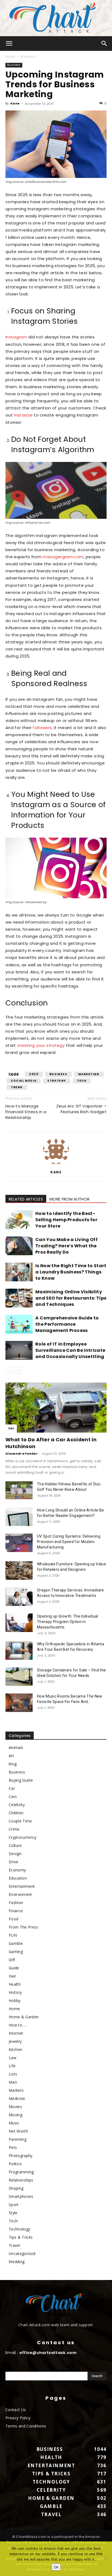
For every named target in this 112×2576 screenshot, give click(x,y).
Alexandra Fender (22, 1454)
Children (16, 1813)
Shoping (16, 2188)
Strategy (57, 1081)
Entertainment (22, 1886)
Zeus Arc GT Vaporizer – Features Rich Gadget (81, 1109)
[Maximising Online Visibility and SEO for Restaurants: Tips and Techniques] (19, 1298)
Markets (16, 2090)
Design (15, 1854)
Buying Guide (21, 1780)
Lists (13, 2074)
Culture (15, 1845)
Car (11, 1428)
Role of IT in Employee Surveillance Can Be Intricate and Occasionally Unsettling (70, 1350)
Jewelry (15, 2041)
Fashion (16, 1903)
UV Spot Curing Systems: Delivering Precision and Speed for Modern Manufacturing (69, 1542)
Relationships (21, 2180)
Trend (17, 1087)
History (15, 1992)
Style (13, 2213)
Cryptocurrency (23, 1837)
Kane (15, 103)
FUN (13, 1935)
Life (12, 2066)
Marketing (89, 1074)
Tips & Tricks (21, 2237)
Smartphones (21, 2196)
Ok (56, 2567)
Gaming (16, 1952)
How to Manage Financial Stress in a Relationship (26, 1112)
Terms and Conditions (26, 2426)
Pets (13, 2147)
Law (13, 2058)
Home (10, 56)
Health (15, 1984)
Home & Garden (24, 2017)
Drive (14, 1862)
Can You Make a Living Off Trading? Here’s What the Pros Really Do (66, 1246)
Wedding (17, 2262)
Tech (82, 1081)
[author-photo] (56, 1164)
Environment (20, 1894)
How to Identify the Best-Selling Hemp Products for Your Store (66, 1220)
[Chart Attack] (56, 18)
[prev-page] (9, 1370)
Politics (15, 2164)
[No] (105, 2559)
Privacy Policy (18, 2418)
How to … (18, 2025)
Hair (12, 1976)
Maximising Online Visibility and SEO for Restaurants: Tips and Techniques (71, 1298)
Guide (14, 1968)
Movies (15, 2107)
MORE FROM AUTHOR (69, 1199)
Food (13, 1919)
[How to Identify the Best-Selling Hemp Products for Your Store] (19, 1220)
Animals (16, 1747)
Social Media (24, 1081)
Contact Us (16, 2410)
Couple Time (20, 1821)
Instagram (16, 337)
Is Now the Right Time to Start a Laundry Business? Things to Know (71, 1272)
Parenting (18, 2139)
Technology (19, 2229)
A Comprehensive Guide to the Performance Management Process (67, 1324)
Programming (21, 2172)
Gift (12, 1960)
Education (18, 1878)
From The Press (23, 1927)
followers (42, 728)
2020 (34, 1074)
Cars (13, 1796)
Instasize (23, 415)
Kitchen (15, 2049)
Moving (15, 2115)
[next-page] (18, 1370)
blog (13, 1764)
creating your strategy (41, 1045)
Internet (16, 2033)
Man (13, 2082)
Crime (14, 1829)
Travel (14, 2245)
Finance (16, 1911)
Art (11, 1756)
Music (14, 2123)
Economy (17, 1870)
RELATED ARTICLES (26, 1199)
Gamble (16, 1943)
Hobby (15, 2000)
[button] (9, 44)
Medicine (17, 2098)
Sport (14, 2205)
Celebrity (17, 1805)
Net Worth (18, 2131)
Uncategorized (22, 2253)
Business (28, 56)
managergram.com (63, 557)
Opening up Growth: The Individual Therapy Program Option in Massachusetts (68, 1622)
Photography (21, 2156)
